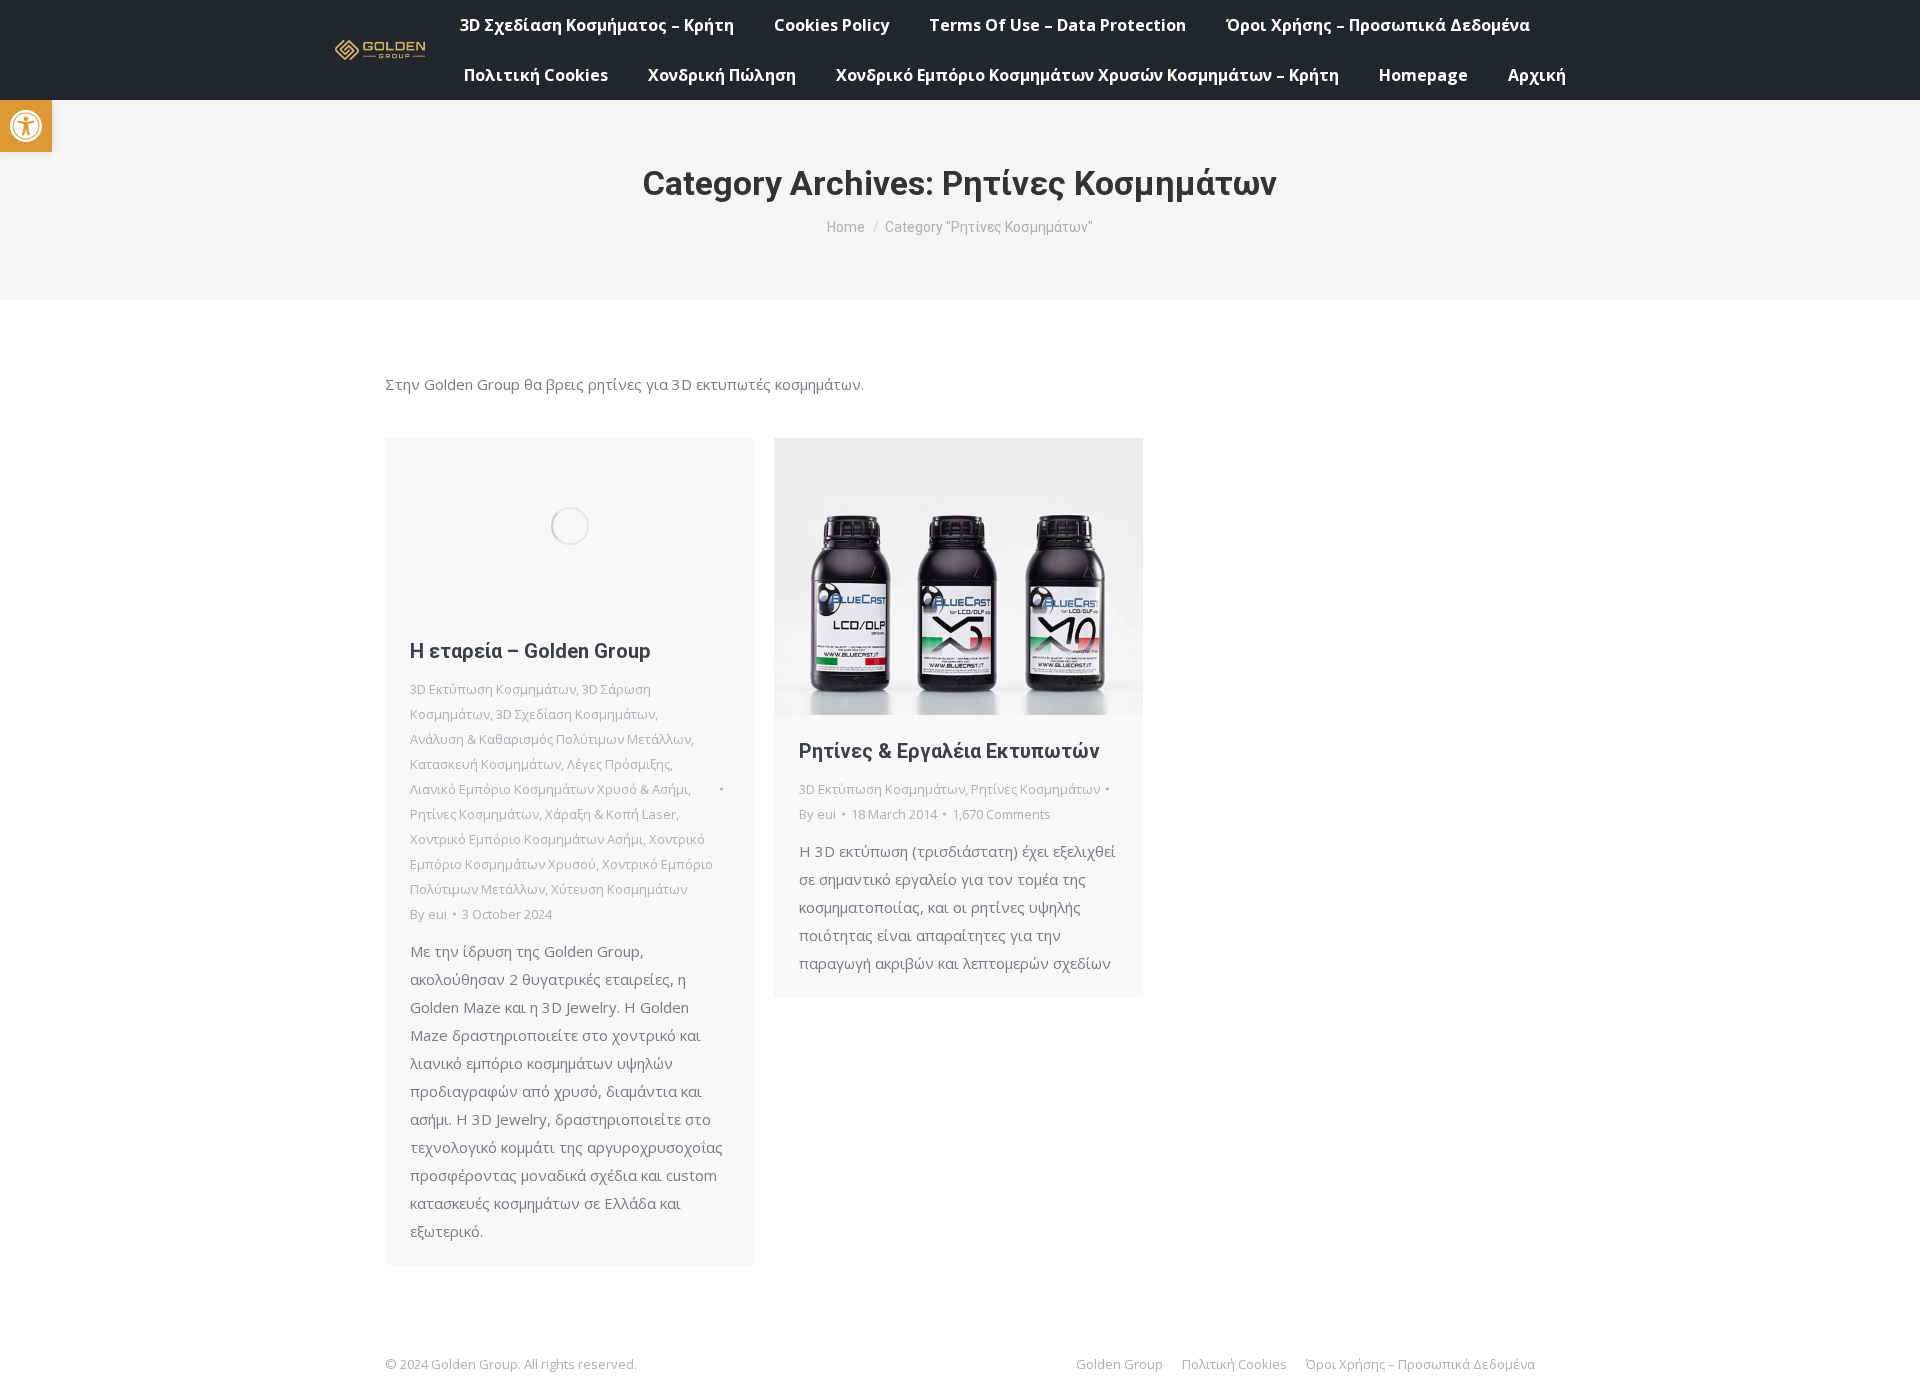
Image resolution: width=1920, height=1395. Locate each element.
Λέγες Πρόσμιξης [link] (618, 764)
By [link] (428, 914)
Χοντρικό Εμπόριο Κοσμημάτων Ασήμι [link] (526, 839)
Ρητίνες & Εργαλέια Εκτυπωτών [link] (949, 751)
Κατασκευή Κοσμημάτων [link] (485, 764)
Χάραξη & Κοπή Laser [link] (610, 814)
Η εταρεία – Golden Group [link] (530, 651)
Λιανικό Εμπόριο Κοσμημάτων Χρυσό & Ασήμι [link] (549, 789)
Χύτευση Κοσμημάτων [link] (619, 889)
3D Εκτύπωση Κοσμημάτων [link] (493, 689)
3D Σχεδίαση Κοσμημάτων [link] (575, 714)
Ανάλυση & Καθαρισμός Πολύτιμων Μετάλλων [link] (550, 739)
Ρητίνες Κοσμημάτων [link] (474, 814)
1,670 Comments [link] (1001, 814)
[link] (26, 126)
